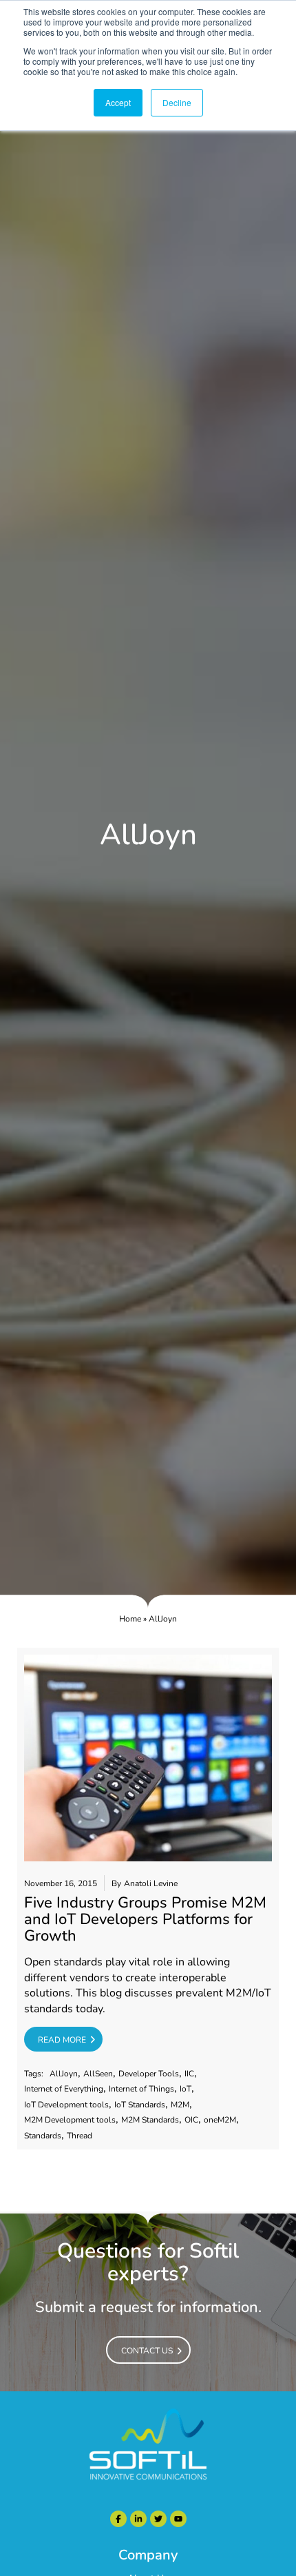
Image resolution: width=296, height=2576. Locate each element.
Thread (80, 2136)
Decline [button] (177, 102)
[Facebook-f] (118, 2519)
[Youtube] (178, 2519)
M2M (180, 2105)
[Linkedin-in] (138, 2519)
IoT (186, 2089)
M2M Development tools (70, 2120)
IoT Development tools (66, 2105)
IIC (189, 2074)
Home (130, 1619)
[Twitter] (158, 2519)
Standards (43, 2136)
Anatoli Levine (151, 1884)
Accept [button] (118, 102)
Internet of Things (141, 2089)
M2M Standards (150, 2120)
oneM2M (220, 2120)
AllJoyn (64, 2074)
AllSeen (98, 2074)
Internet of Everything (64, 2089)
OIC (191, 2120)
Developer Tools (149, 2074)
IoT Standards (140, 2105)
